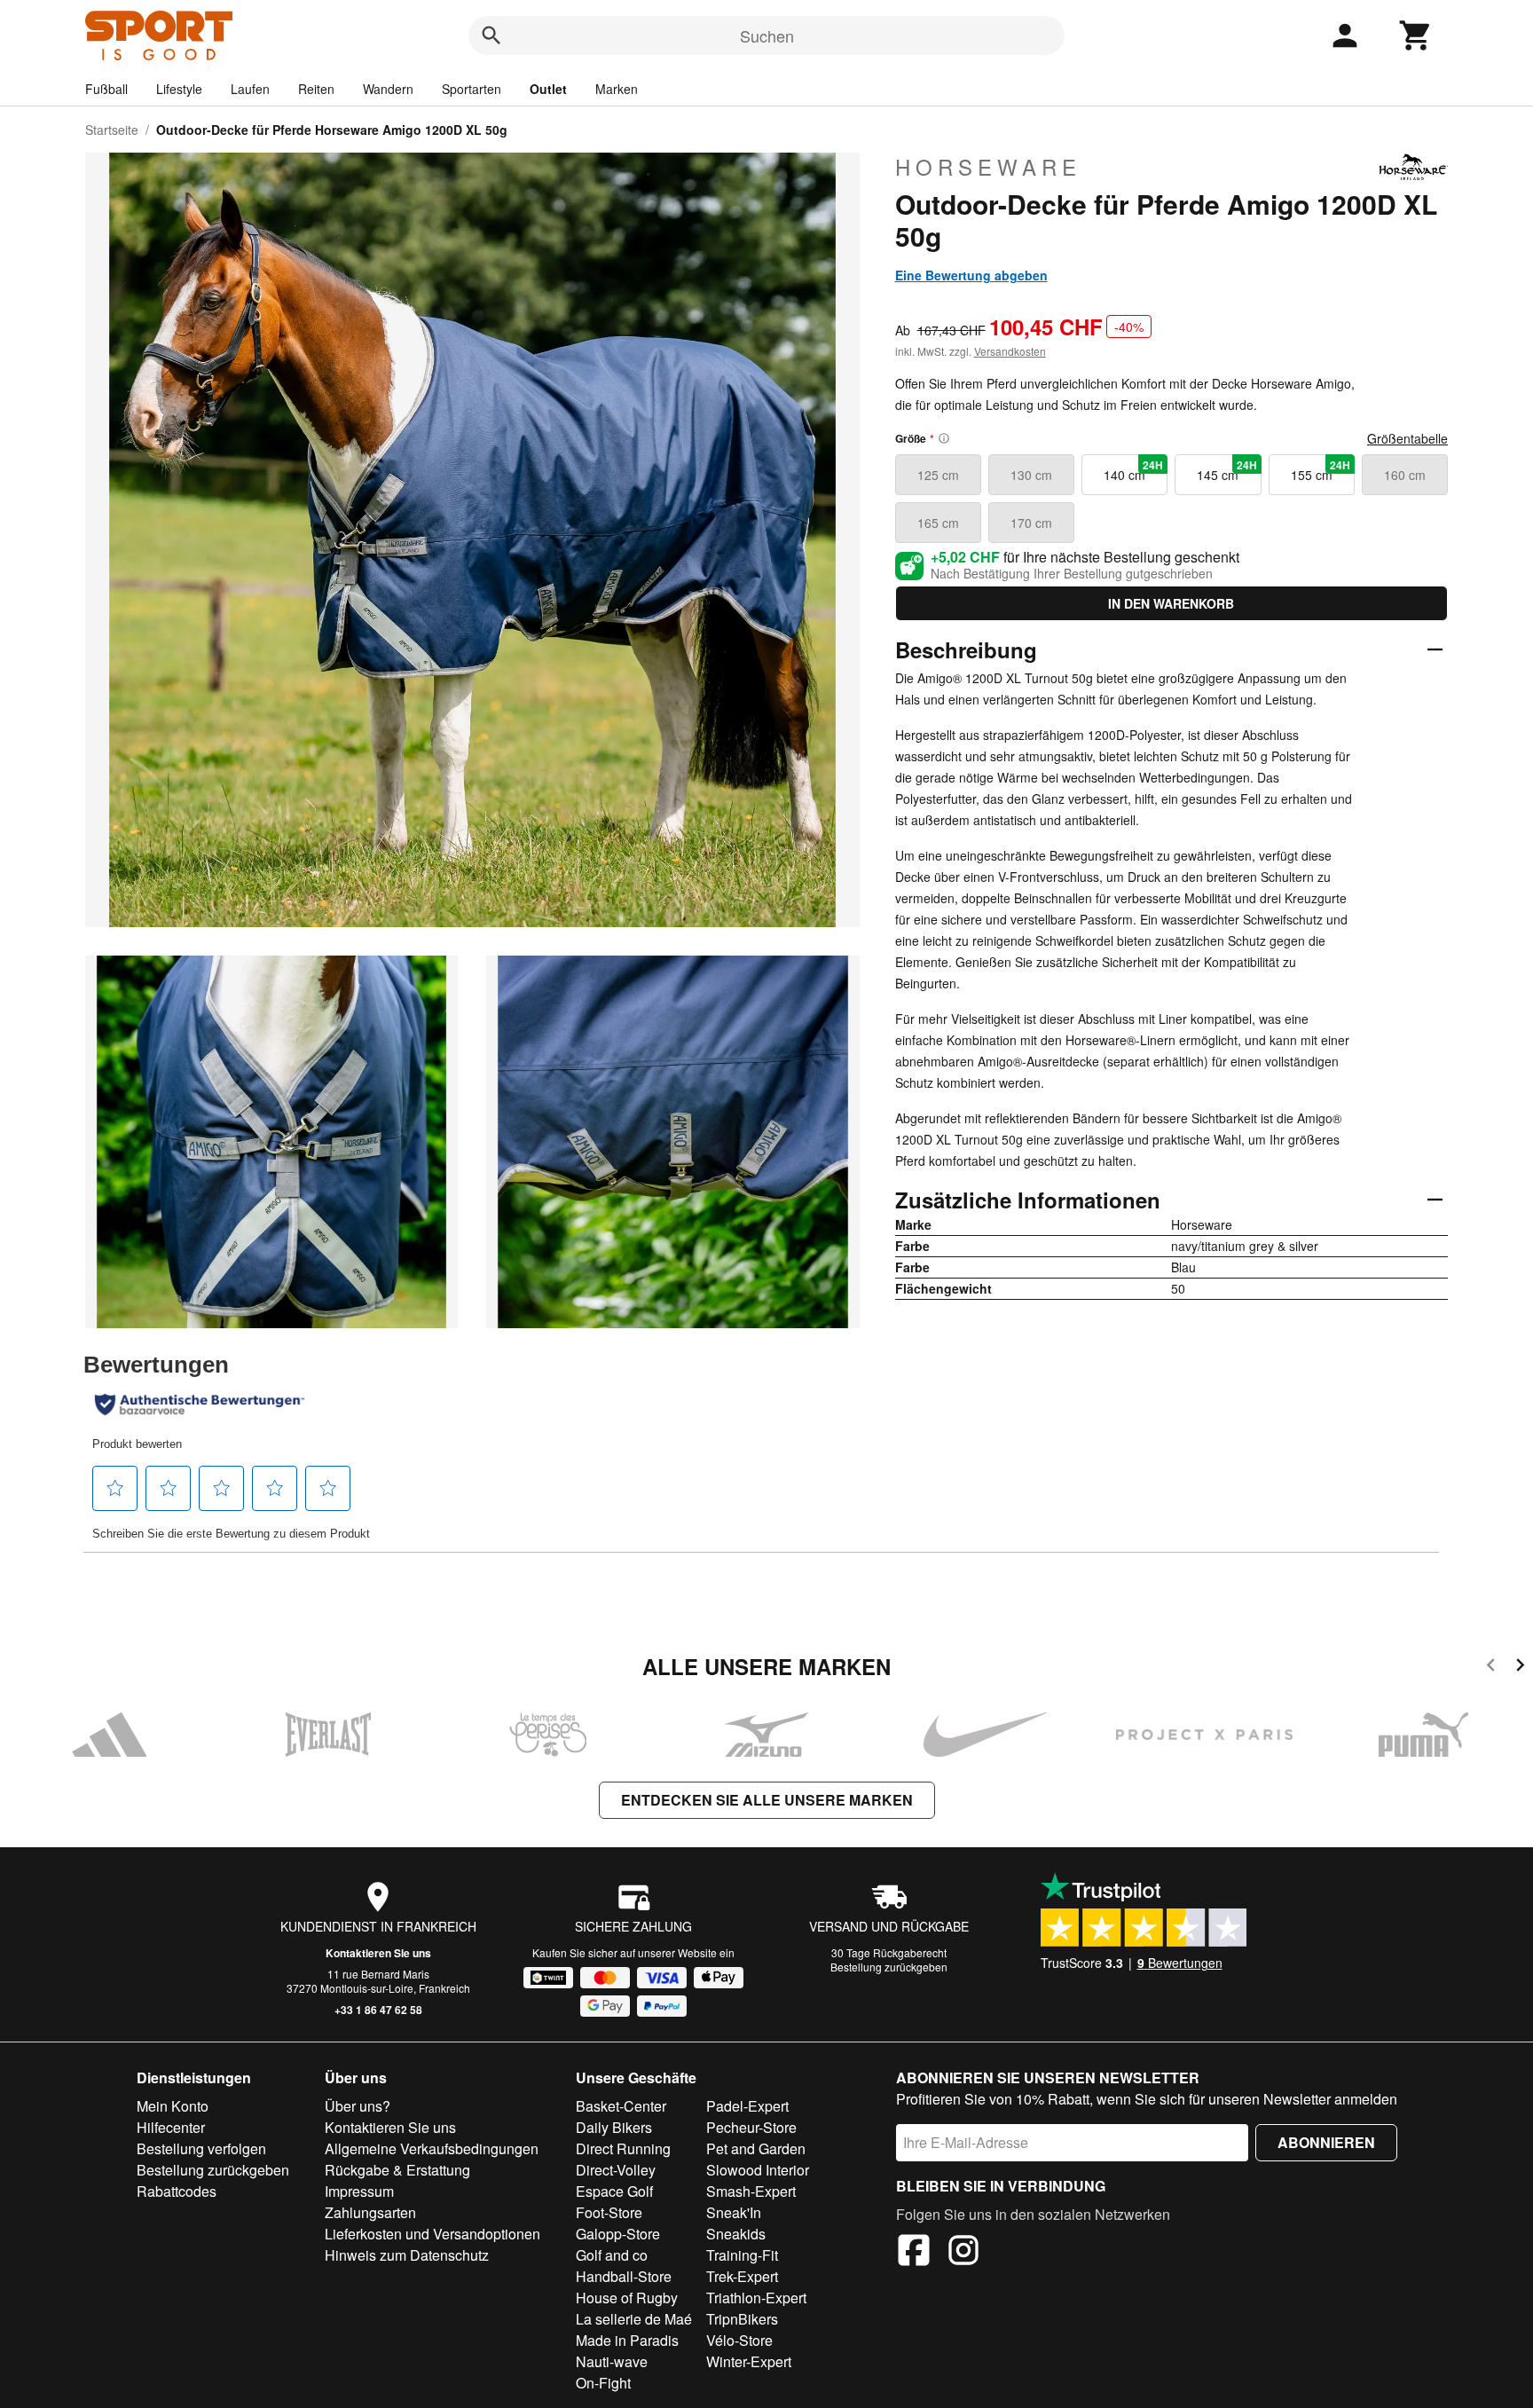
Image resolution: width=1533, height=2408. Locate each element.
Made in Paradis (627, 2340)
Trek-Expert (742, 2276)
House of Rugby (627, 2298)
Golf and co (612, 2255)
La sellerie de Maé (634, 2319)
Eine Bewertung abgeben (971, 275)
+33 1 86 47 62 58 (378, 2010)
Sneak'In (734, 2212)
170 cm (1031, 523)
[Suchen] (491, 35)
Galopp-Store (618, 2234)
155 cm (1321, 470)
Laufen (250, 89)
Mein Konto (173, 2106)
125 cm (938, 475)
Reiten (316, 89)
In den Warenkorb (1171, 603)
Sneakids (736, 2234)
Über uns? (358, 2106)
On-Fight (603, 2383)
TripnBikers (742, 2319)
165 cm (938, 523)
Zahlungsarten (370, 2212)
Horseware (988, 167)
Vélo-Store (739, 2340)
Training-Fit (742, 2255)
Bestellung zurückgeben (889, 1967)
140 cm (1133, 470)
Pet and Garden (756, 2148)
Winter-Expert (749, 2361)
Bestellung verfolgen (201, 2148)
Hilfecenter (171, 2127)
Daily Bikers (614, 2127)
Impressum (359, 2191)
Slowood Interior (758, 2170)
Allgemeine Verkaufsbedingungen (432, 2148)
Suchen (767, 35)
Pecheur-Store (751, 2127)
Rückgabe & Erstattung (397, 2170)
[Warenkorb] (1416, 35)
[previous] (1491, 1668)
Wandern (388, 89)
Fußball (106, 89)
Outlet (548, 89)
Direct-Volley (616, 2170)
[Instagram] (963, 2253)
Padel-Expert (747, 2106)
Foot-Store (609, 2212)
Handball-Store (624, 2276)
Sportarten (472, 89)
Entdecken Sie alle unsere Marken (767, 1800)
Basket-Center (621, 2106)
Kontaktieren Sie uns (378, 1953)
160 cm (1405, 475)
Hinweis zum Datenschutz (407, 2255)
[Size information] (944, 438)
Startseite (112, 130)
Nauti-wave (612, 2361)
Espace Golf (614, 2191)
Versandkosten (1010, 351)
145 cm (1226, 470)
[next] (1520, 1668)
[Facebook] (914, 2253)
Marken (617, 89)
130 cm (1031, 475)
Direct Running (623, 2148)
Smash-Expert (751, 2191)
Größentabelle (1407, 438)
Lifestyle (179, 89)
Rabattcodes (177, 2191)
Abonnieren (1326, 2142)
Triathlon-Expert (756, 2298)
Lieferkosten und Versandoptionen (432, 2234)
